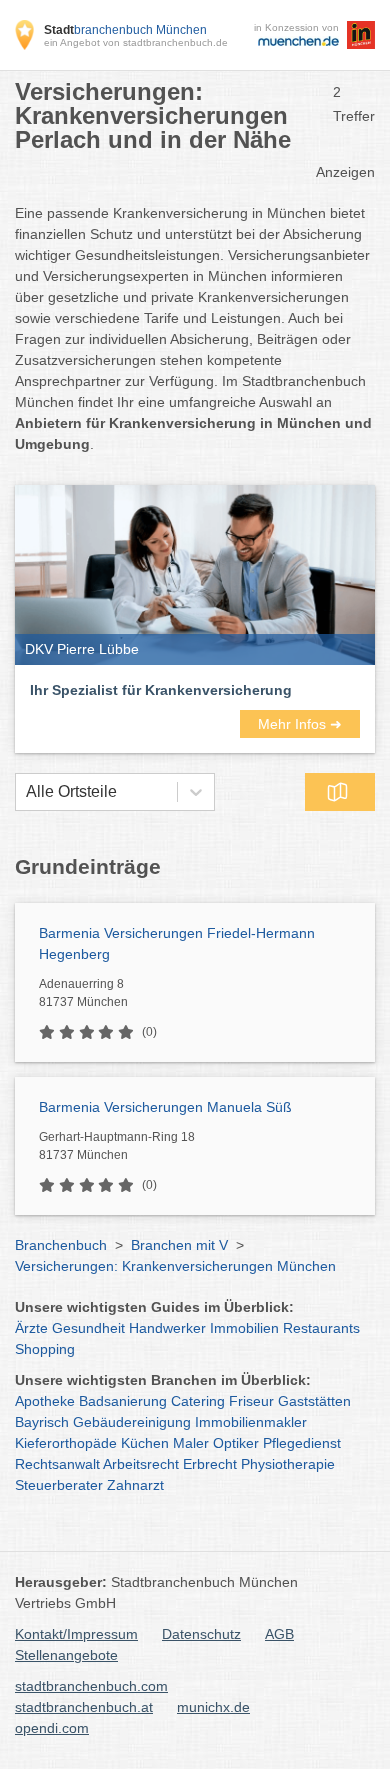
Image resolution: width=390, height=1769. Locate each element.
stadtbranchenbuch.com (91, 1686)
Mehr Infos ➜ (300, 724)
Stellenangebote (66, 1655)
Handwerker (167, 1328)
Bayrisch (42, 1422)
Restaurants (321, 1328)
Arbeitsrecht (141, 1464)
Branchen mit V (179, 1245)
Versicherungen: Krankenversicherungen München (175, 1266)
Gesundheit (88, 1328)
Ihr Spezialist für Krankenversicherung (161, 690)
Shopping (45, 1349)
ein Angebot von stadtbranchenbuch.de (136, 42)
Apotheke (45, 1401)
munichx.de (213, 1707)
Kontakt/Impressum (76, 1634)
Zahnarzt (135, 1485)
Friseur (251, 1401)
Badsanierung (123, 1401)
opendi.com (52, 1728)
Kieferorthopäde (66, 1443)
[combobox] (26, 792)
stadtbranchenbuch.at (84, 1707)
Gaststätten (314, 1401)
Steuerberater (59, 1485)
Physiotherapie (288, 1464)
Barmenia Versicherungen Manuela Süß (165, 1107)
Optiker (236, 1443)
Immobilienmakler (251, 1422)
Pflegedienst (302, 1443)
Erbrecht (210, 1464)
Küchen (145, 1443)
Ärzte (31, 1328)
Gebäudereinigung (132, 1422)
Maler (191, 1443)
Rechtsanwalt (57, 1464)
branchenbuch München (125, 30)
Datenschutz (201, 1634)
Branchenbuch (61, 1245)
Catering (198, 1401)
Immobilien (244, 1328)
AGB (279, 1634)
